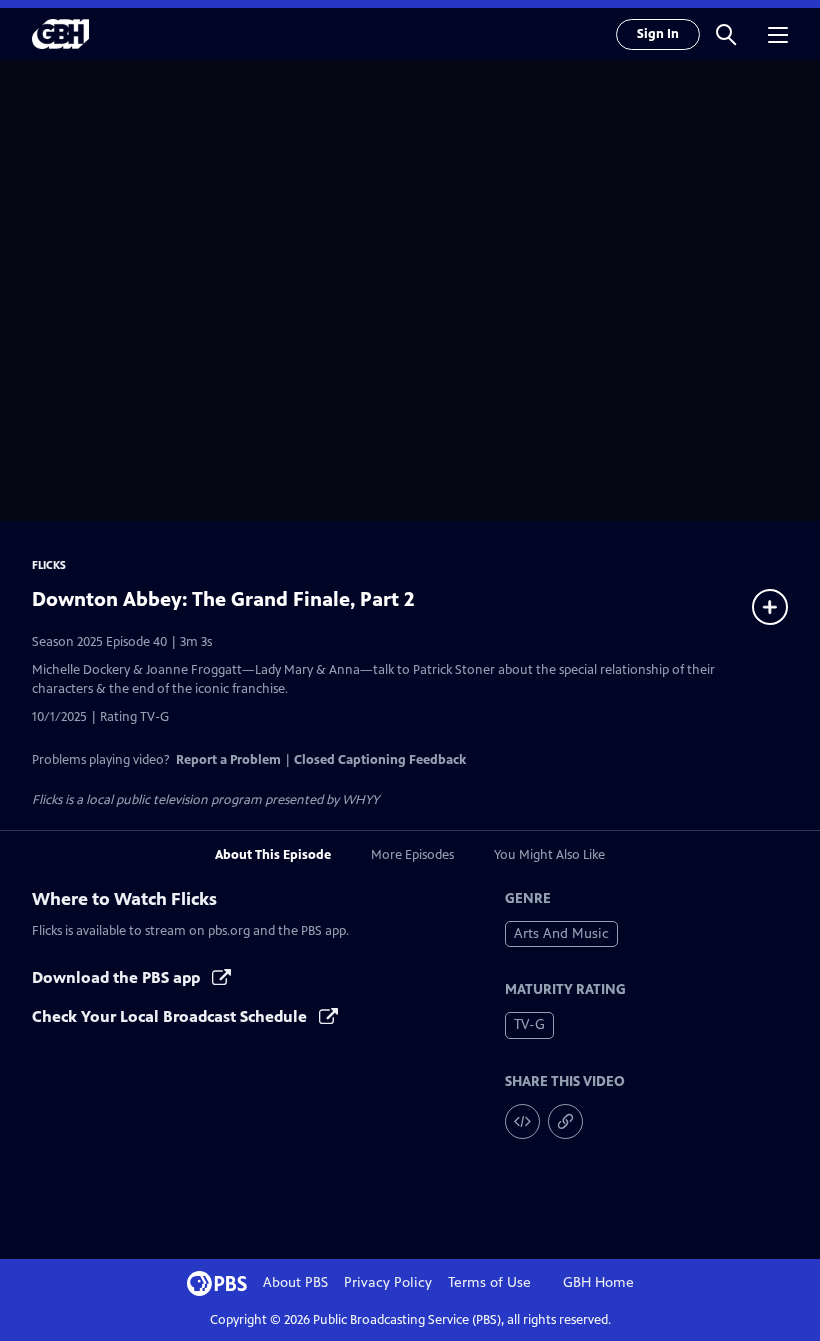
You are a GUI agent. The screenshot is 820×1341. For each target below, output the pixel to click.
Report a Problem (228, 760)
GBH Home (598, 1282)
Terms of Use (489, 1282)
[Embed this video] (522, 1121)
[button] (726, 34)
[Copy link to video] (565, 1121)
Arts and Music (561, 933)
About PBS (295, 1282)
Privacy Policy (388, 1282)
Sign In (658, 34)
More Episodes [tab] (412, 855)
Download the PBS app (118, 977)
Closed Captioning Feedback (380, 760)
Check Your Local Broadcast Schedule (171, 1016)
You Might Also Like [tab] (549, 855)
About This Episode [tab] (273, 855)
